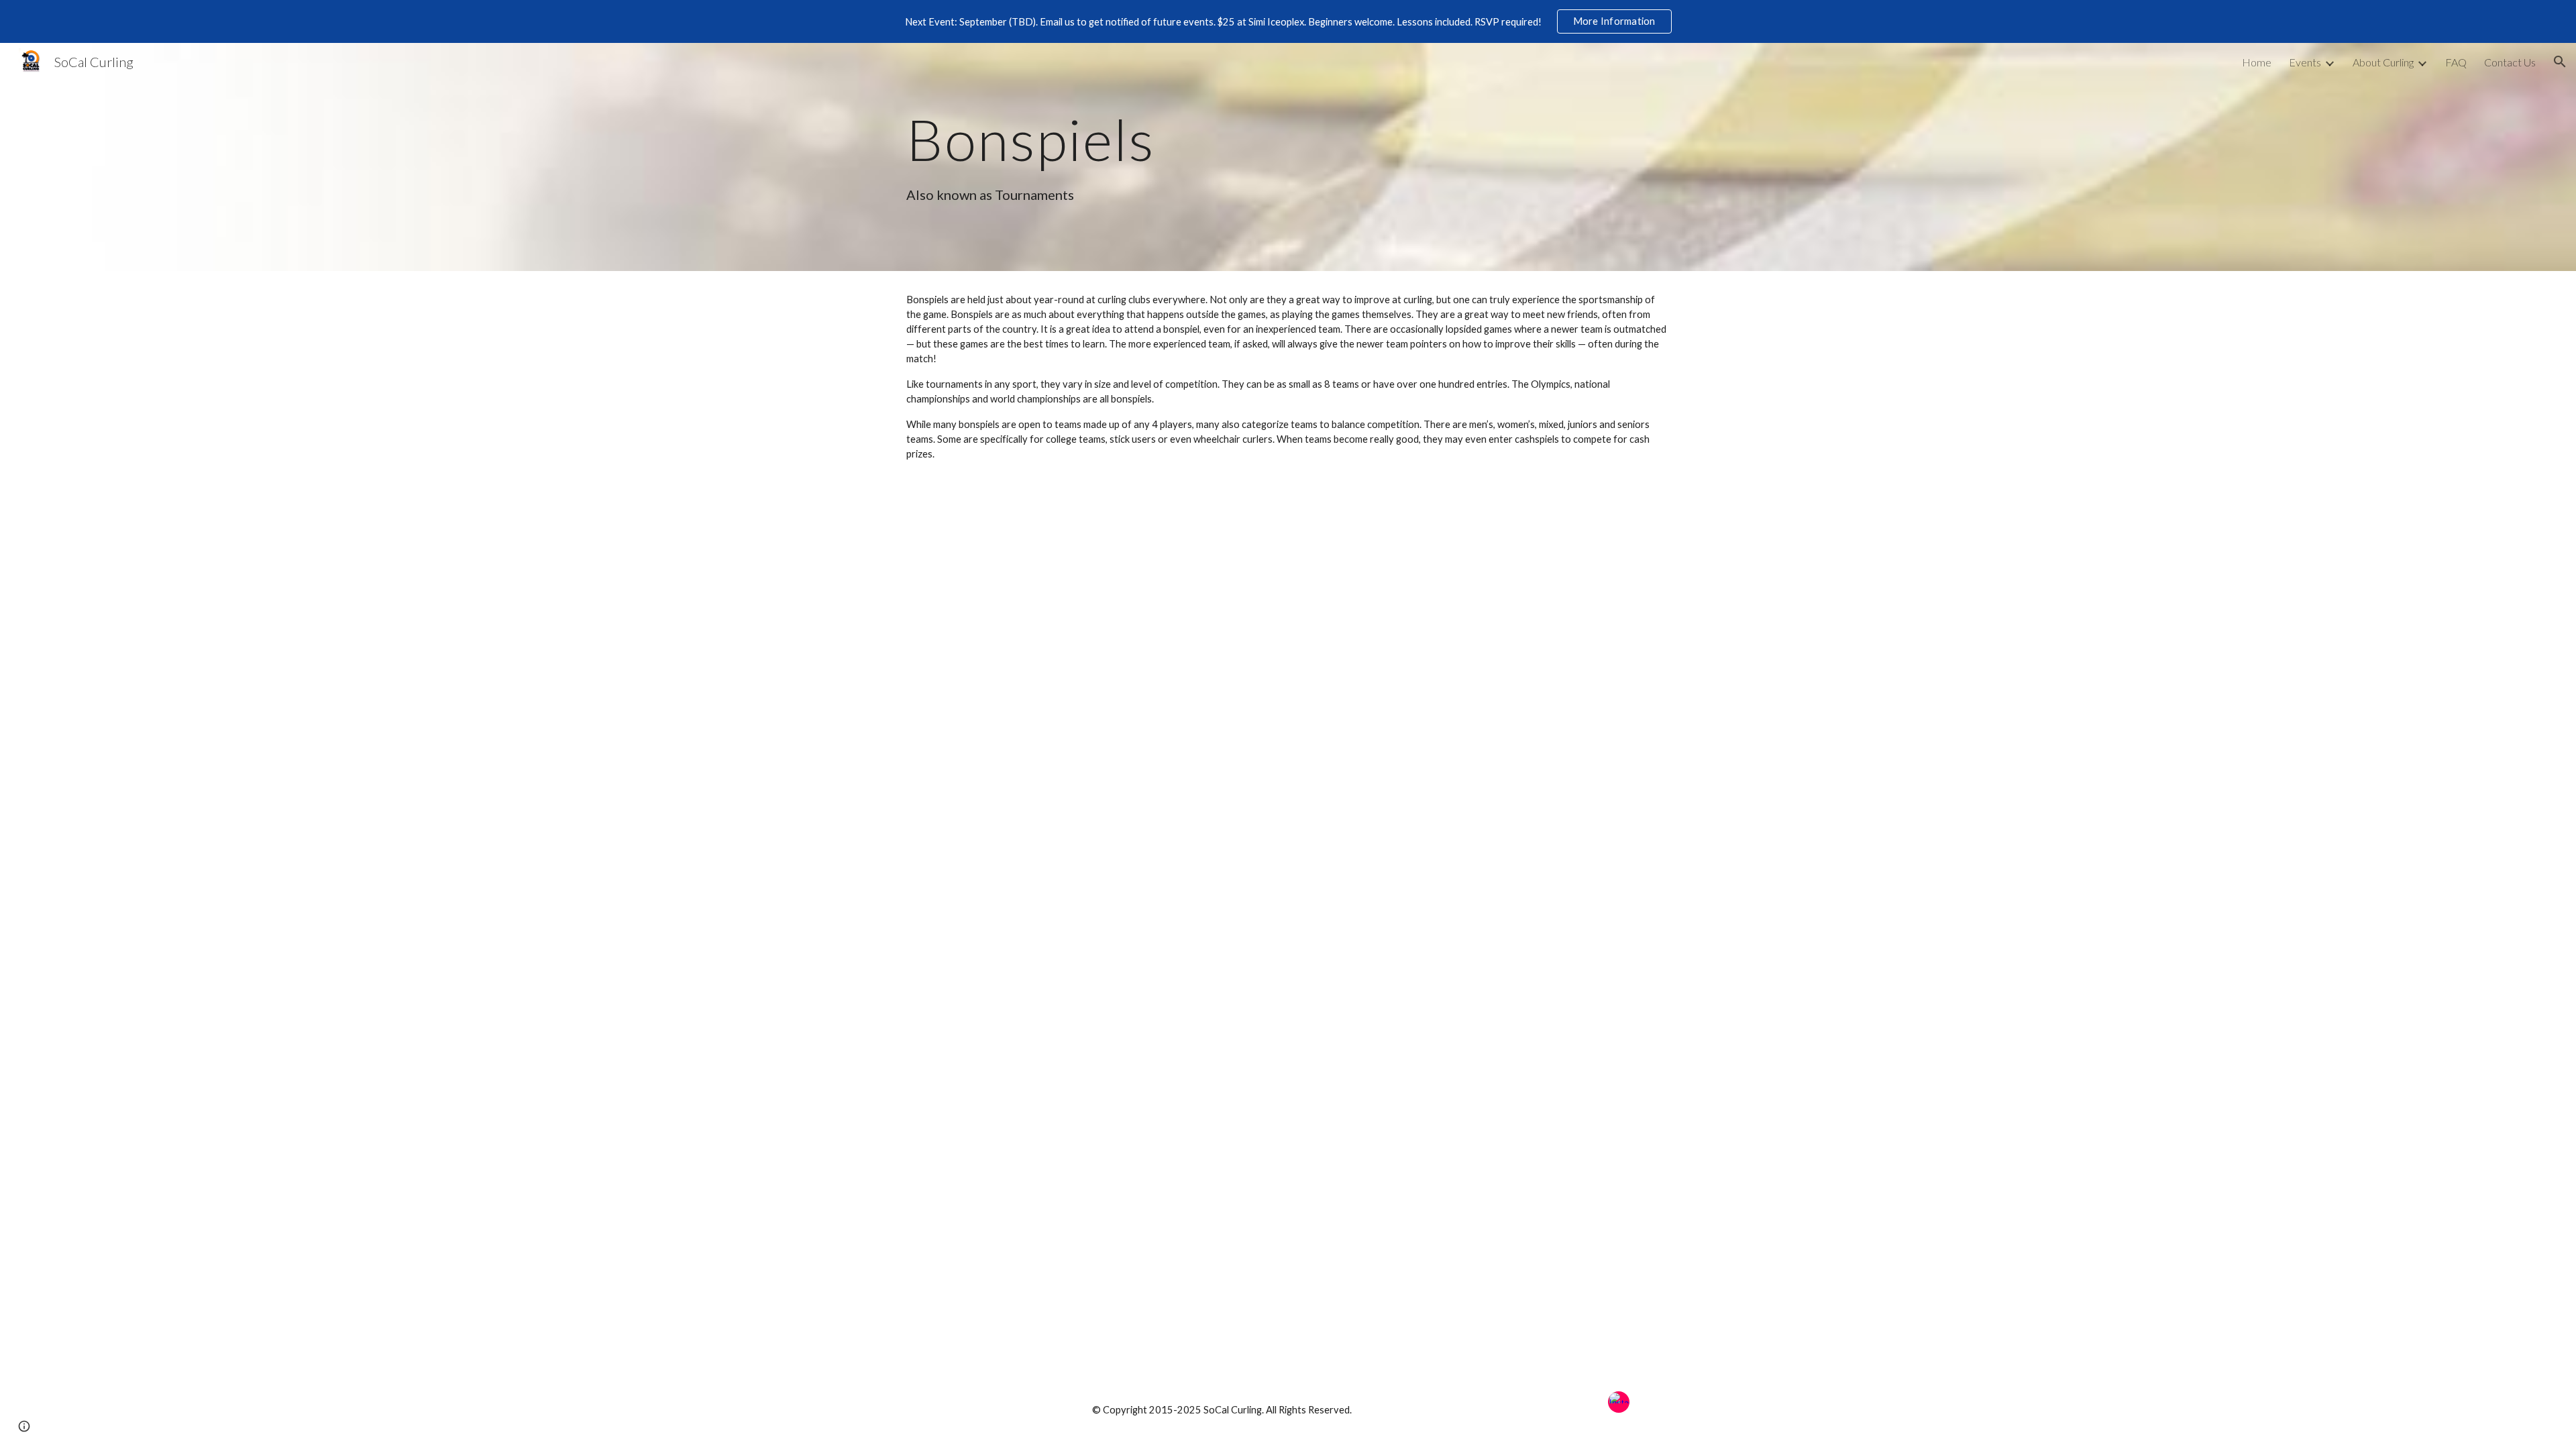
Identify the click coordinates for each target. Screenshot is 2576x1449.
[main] (1156, 139)
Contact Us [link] (2510, 62)
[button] (2560, 62)
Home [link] (2257, 62)
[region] (1288, 21)
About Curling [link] (2383, 62)
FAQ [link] (2456, 62)
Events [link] (2305, 62)
